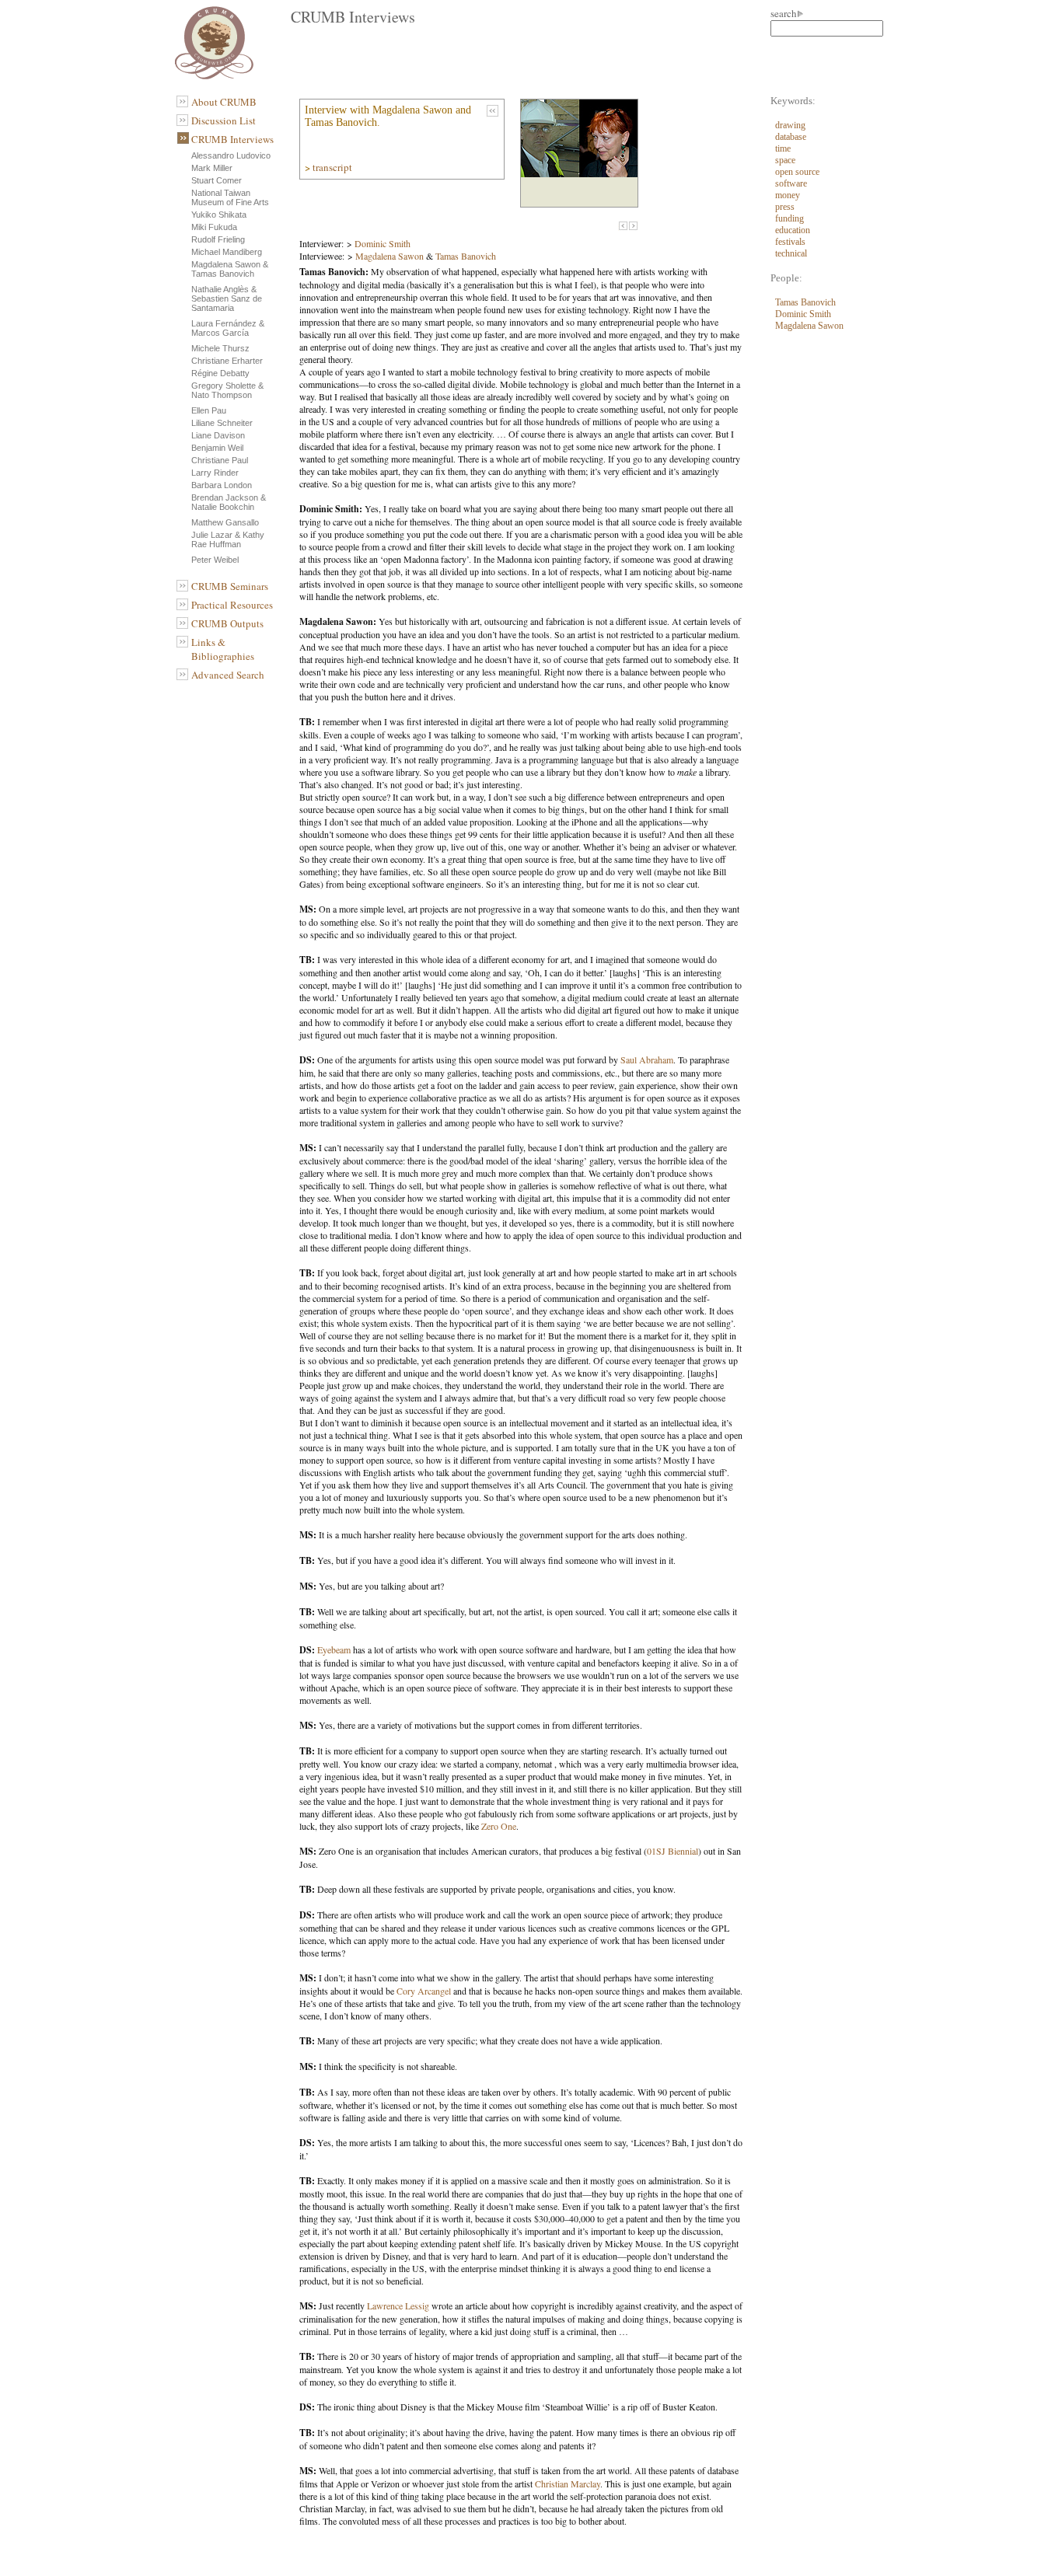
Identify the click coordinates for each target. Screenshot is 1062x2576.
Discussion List (224, 120)
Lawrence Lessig (398, 2305)
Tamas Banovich (466, 256)
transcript (334, 167)
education (793, 230)
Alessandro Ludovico (231, 155)
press (785, 207)
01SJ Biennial (672, 1851)
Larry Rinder (215, 473)
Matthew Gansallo (225, 522)
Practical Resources (232, 605)
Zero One (499, 1826)
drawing (790, 125)
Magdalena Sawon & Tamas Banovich (230, 269)
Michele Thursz (220, 348)
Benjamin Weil (217, 448)
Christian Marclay (568, 2484)
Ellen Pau (209, 410)
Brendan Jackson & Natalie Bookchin (229, 502)
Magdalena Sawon (390, 256)
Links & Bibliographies (223, 649)
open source (797, 172)
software (791, 183)
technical (791, 253)
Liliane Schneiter (222, 423)
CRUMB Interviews (232, 139)
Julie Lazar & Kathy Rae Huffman (228, 539)
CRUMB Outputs (227, 623)
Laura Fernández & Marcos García (228, 328)
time (783, 148)
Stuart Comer (217, 180)
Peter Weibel (215, 560)
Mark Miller (212, 168)
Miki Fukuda (214, 227)
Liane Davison (218, 435)
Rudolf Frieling (218, 239)
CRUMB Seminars (230, 586)
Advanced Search (228, 675)
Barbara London (222, 485)
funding (790, 218)
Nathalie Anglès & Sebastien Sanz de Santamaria (227, 298)
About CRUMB (224, 102)
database (791, 137)
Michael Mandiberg (227, 252)
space (785, 160)
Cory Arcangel (424, 1991)
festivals (790, 242)
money (788, 195)
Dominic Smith (383, 243)
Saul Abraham (647, 1059)
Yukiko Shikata (219, 215)
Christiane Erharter (227, 361)
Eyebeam (334, 1649)
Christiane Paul (220, 460)
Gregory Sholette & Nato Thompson (227, 390)
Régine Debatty (220, 373)
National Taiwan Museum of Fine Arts (230, 197)
